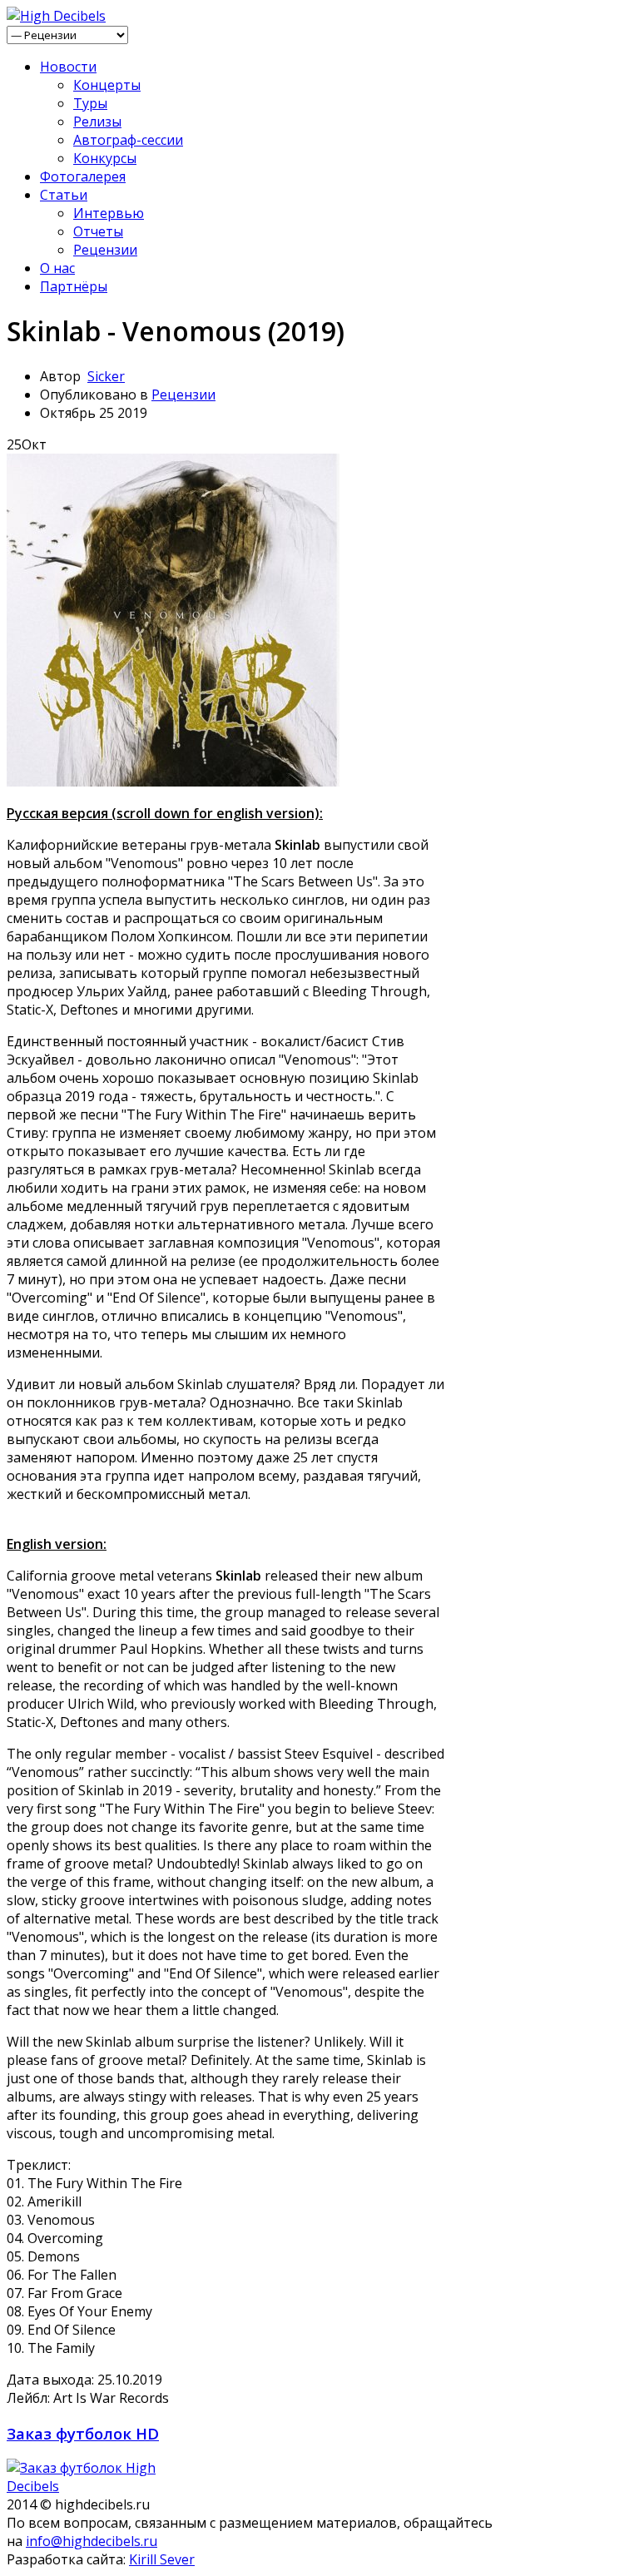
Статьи (64, 195)
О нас (57, 268)
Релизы (97, 122)
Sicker (106, 376)
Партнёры (74, 286)
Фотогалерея (83, 176)
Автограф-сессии (128, 140)
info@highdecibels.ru (92, 2541)
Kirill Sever (162, 2559)
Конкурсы (105, 158)
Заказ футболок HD (83, 2433)
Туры (90, 103)
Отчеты (98, 231)
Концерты (107, 85)
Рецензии (105, 250)
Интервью (109, 213)
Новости (68, 67)
